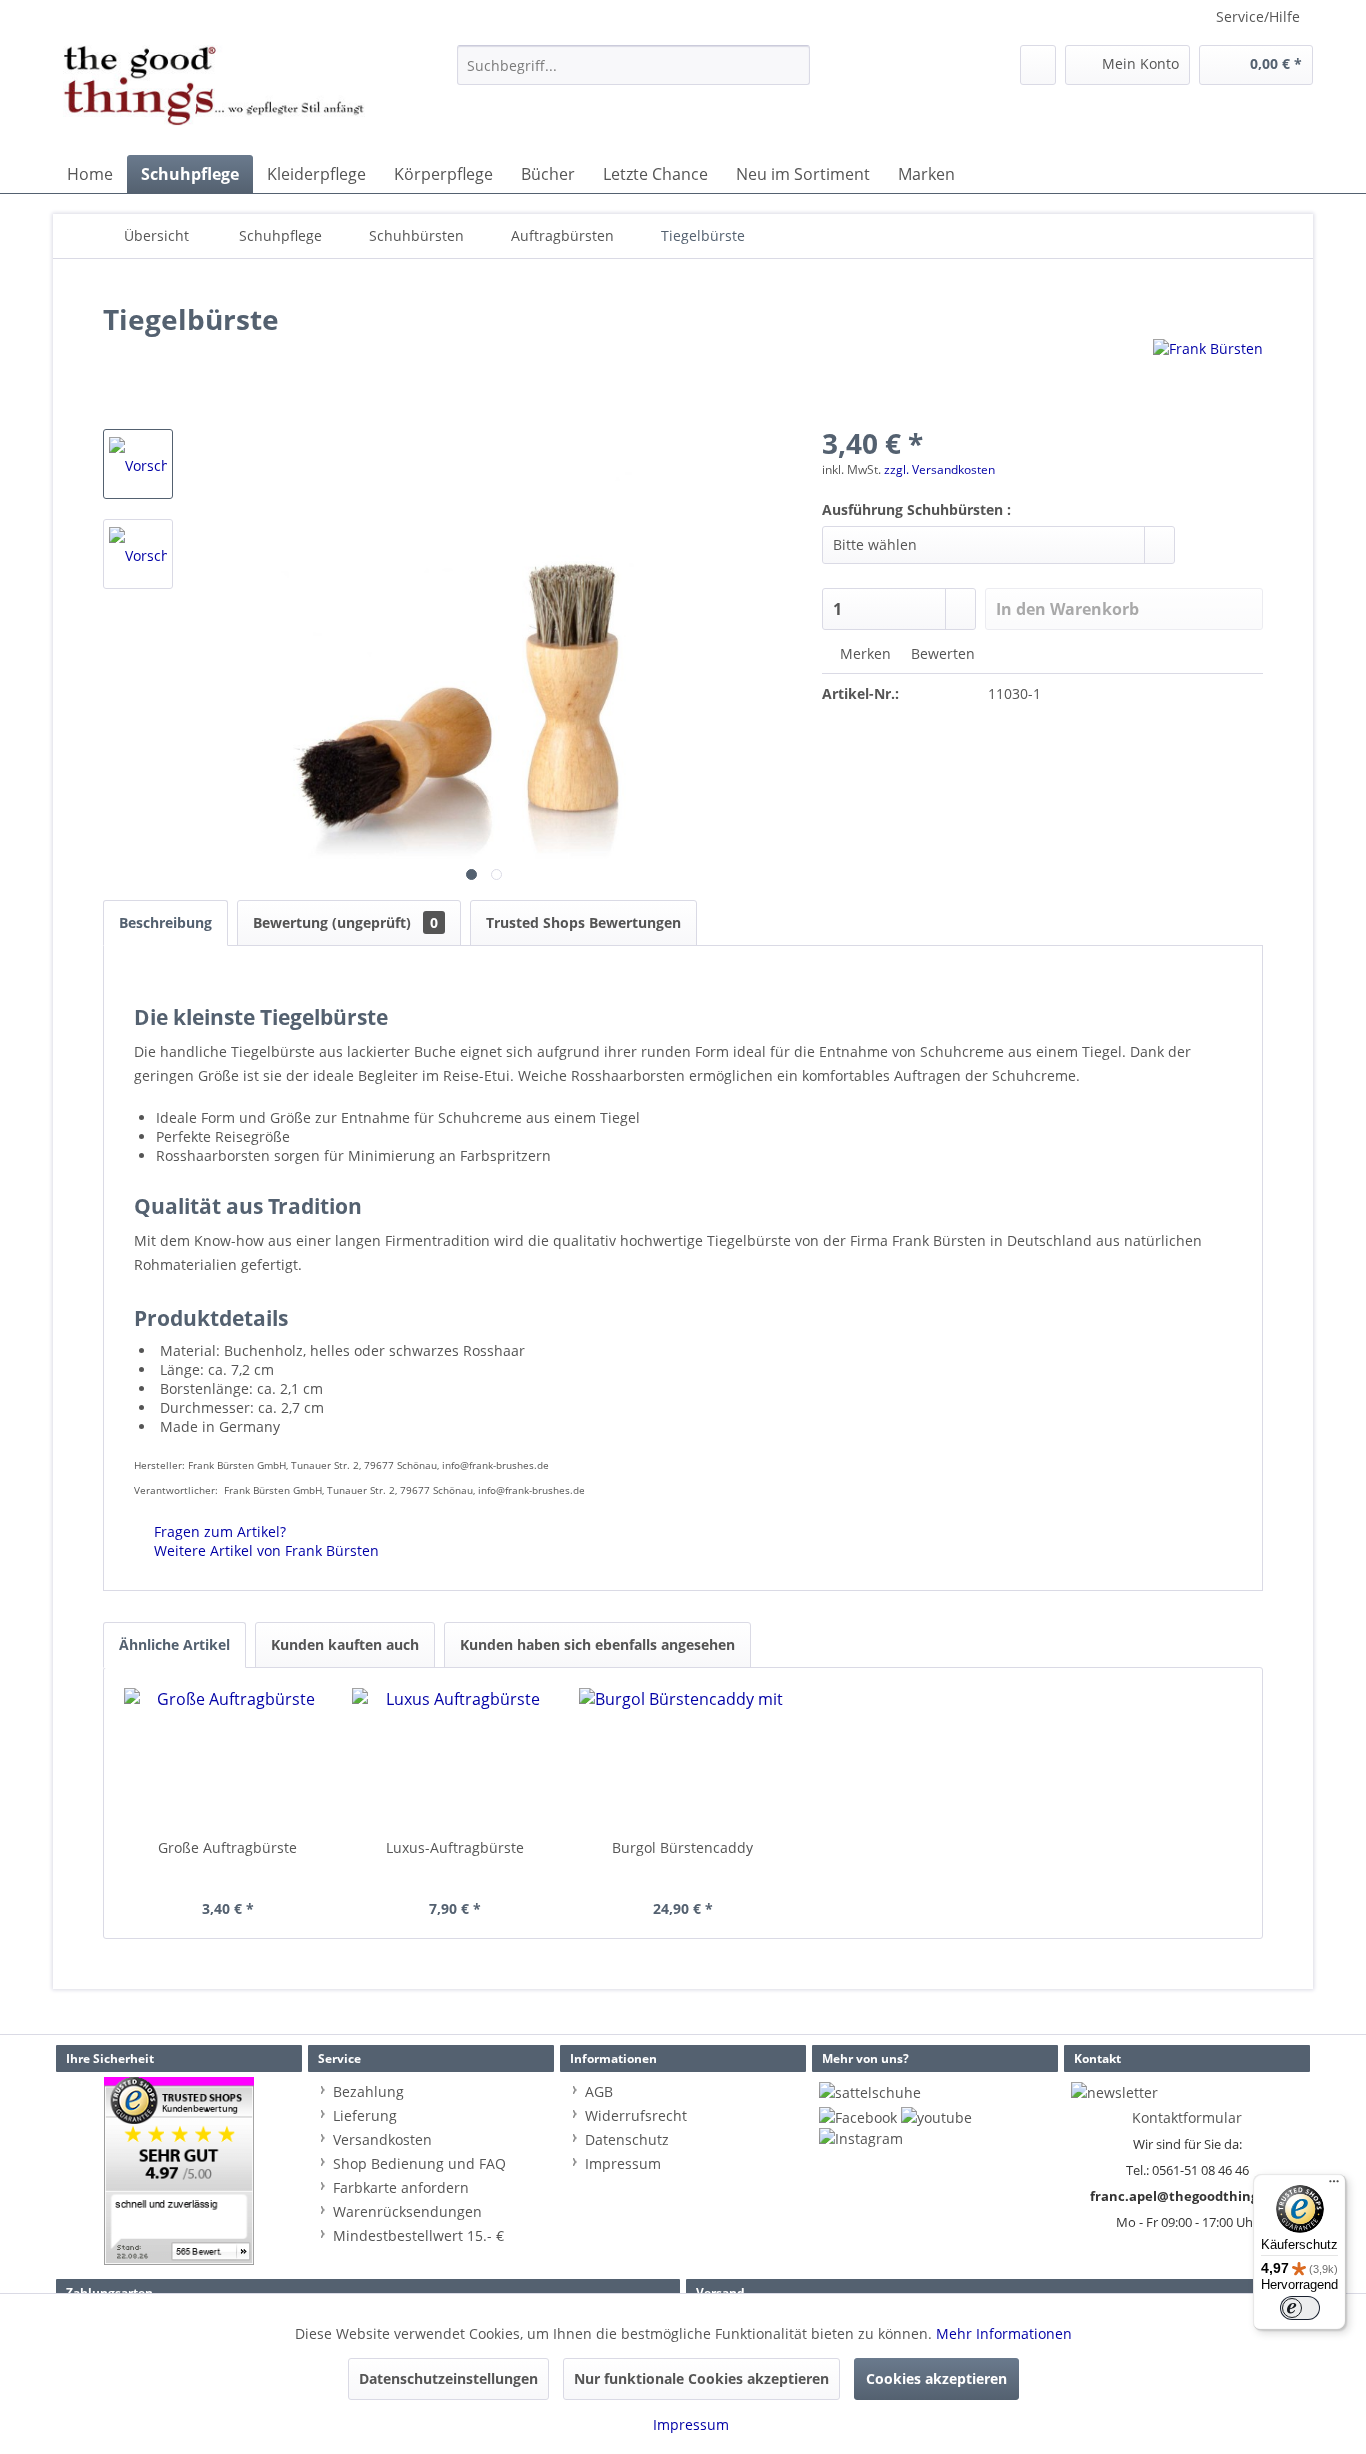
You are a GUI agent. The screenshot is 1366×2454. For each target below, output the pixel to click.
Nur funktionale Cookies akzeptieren (701, 2378)
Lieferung (365, 2115)
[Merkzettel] (1038, 65)
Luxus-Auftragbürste (455, 1847)
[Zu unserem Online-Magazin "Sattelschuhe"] (870, 2092)
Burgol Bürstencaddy (682, 1847)
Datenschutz (627, 2139)
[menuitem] (633, 65)
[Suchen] (791, 65)
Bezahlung (368, 2091)
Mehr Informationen (1004, 2333)
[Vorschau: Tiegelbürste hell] (138, 554)
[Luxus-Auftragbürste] (456, 1758)
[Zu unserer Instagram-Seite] (861, 2138)
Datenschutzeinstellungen (448, 2378)
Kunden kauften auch (345, 1644)
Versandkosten (382, 2139)
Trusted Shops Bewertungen (583, 922)
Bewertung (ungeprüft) (345, 922)
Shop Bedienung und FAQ (419, 2163)
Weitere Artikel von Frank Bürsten (264, 1550)
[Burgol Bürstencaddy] (683, 1758)
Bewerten (941, 653)
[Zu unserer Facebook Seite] (858, 2117)
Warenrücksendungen (407, 2211)
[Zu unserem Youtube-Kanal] (936, 2117)
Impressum (623, 2163)
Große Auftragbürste (227, 1847)
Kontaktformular (1187, 2117)
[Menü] (1334, 2186)
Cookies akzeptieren (936, 2378)
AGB (599, 2091)
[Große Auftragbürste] (228, 1758)
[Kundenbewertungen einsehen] (179, 2171)
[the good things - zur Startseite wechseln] (214, 95)
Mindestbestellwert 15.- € (418, 2235)
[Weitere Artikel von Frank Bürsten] (1208, 374)
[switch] (1300, 2308)
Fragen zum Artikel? (218, 1531)
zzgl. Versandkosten (939, 469)
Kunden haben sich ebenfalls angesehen (597, 1644)
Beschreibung (165, 922)
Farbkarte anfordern (401, 2187)
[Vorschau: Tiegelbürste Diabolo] (138, 464)
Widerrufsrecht (636, 2115)
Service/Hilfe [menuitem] (1258, 16)
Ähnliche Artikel (174, 1644)
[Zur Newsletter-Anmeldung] (1114, 2092)
